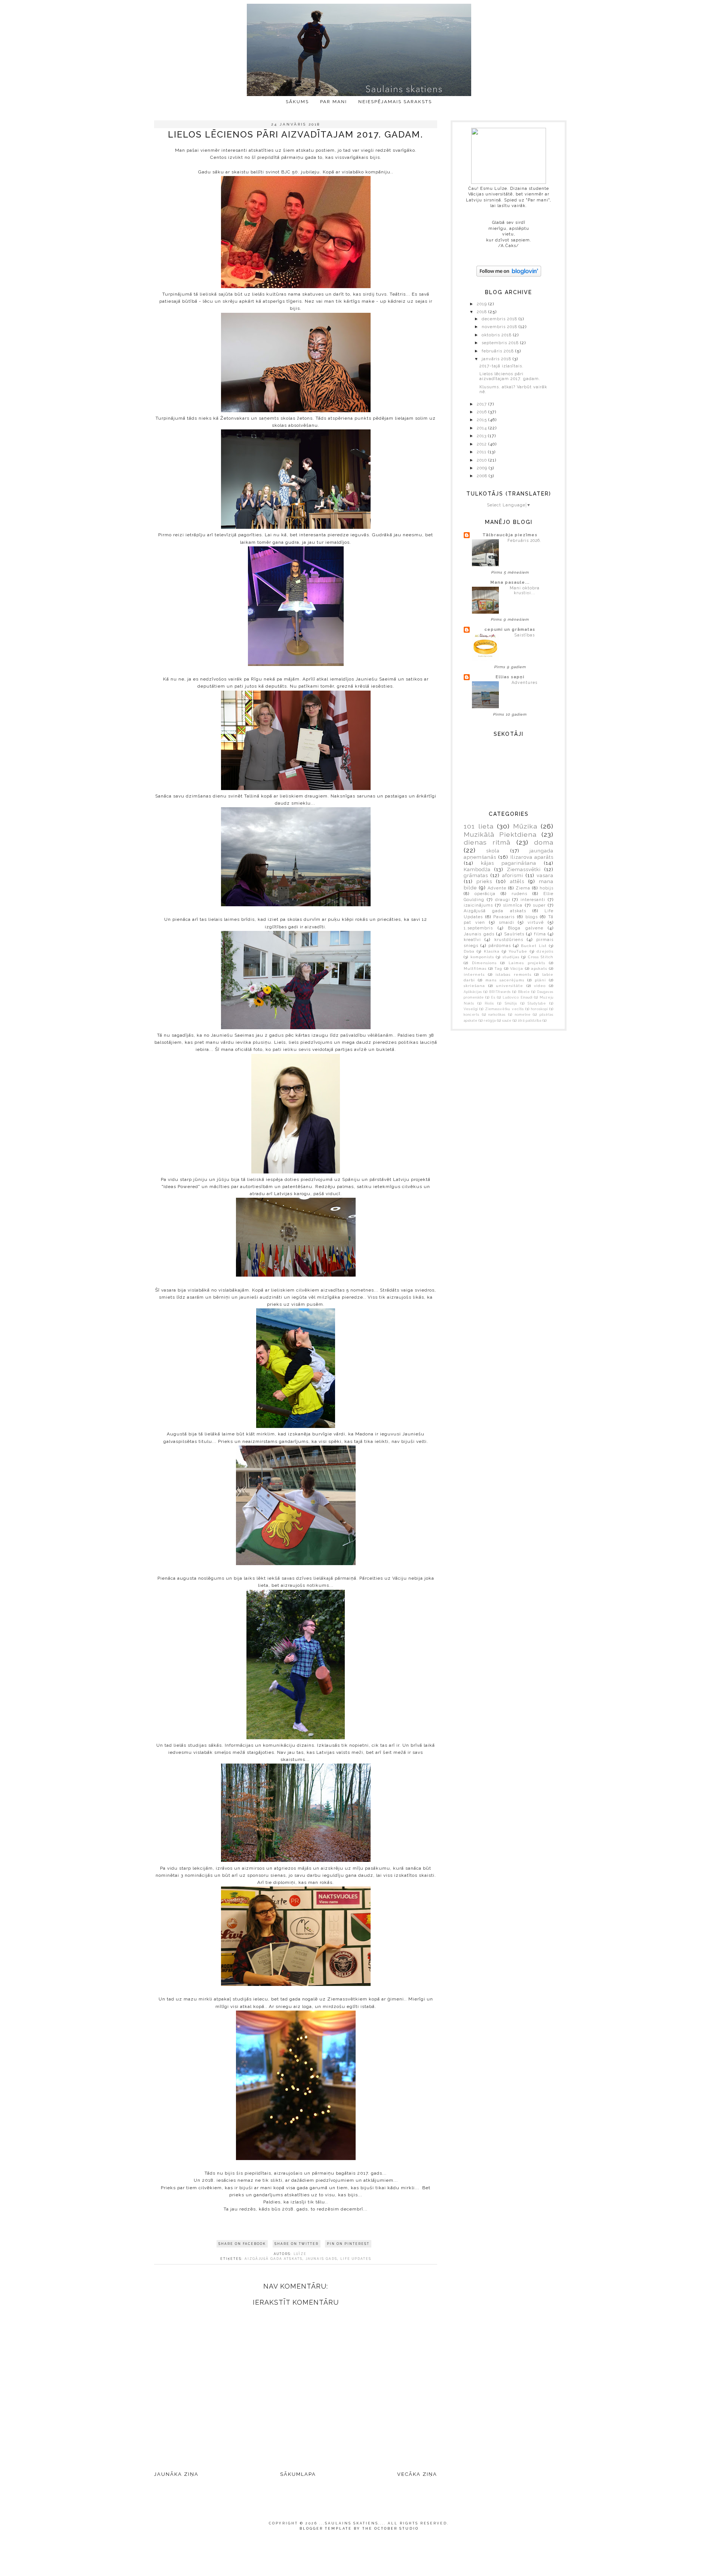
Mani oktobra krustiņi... (525, 590)
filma (540, 934)
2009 (483, 468)
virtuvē (536, 923)
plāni (540, 980)
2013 (482, 436)
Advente (497, 888)
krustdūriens (509, 940)
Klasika (492, 951)
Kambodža (477, 869)
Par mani (334, 102)
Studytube (537, 1003)
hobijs (547, 888)
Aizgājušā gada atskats (274, 2259)
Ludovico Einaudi (518, 997)
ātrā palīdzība (530, 1021)
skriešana (474, 986)
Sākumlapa (298, 2474)
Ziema (523, 888)
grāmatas (476, 875)
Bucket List (534, 946)
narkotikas (497, 1015)
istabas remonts (513, 974)
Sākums (297, 102)
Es (493, 997)
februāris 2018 (498, 351)
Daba (469, 951)
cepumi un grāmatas (510, 630)
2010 (483, 460)
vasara (545, 875)
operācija (485, 894)
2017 (483, 404)
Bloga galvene (526, 928)
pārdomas (500, 946)
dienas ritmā (487, 842)
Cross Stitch (541, 957)
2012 (483, 444)
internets (474, 974)
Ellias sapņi (510, 677)
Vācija (517, 968)
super (539, 905)
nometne (523, 1015)
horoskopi (539, 1009)
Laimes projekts (527, 963)
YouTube (518, 951)
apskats (539, 968)
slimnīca (513, 905)
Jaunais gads (321, 2259)
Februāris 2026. (524, 540)
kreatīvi (472, 940)
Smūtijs (511, 1003)
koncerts (472, 1015)
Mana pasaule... (510, 582)
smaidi (507, 923)
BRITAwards (500, 992)
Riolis (489, 1003)
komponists (482, 957)
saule (507, 1021)
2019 (483, 304)
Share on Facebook (242, 2244)
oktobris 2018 (497, 335)
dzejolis (545, 951)
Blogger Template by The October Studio (359, 2529)
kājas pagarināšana (509, 863)
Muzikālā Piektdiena (500, 834)
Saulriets (514, 934)
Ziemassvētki (524, 869)
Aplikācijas (473, 992)
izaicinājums (478, 905)
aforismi (513, 875)
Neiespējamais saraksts (395, 102)
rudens (519, 894)
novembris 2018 (500, 327)
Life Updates (356, 2259)
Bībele (524, 992)
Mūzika (525, 826)
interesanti (533, 900)
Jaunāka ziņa (176, 2474)
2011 (482, 452)
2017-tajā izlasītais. (501, 366)
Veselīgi (471, 1009)
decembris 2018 (500, 319)
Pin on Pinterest (348, 2244)
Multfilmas (475, 968)
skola (493, 851)
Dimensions (484, 963)
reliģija (490, 1021)
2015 (483, 420)
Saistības (525, 635)
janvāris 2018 (497, 359)
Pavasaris (504, 917)
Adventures (524, 682)
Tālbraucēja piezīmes (510, 535)
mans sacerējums (505, 980)
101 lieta (479, 826)
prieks (484, 881)
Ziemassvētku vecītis (504, 1009)
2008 (483, 476)
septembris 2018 (501, 343)
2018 (483, 312)
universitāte (510, 986)
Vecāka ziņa (417, 2474)
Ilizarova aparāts (532, 857)
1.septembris (478, 928)
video (540, 986)
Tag (498, 968)
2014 (483, 428)
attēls (517, 881)
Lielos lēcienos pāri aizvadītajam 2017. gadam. (510, 376)
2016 (483, 412)
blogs (532, 917)
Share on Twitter (297, 2244)
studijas (511, 957)
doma (544, 842)
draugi (503, 900)
